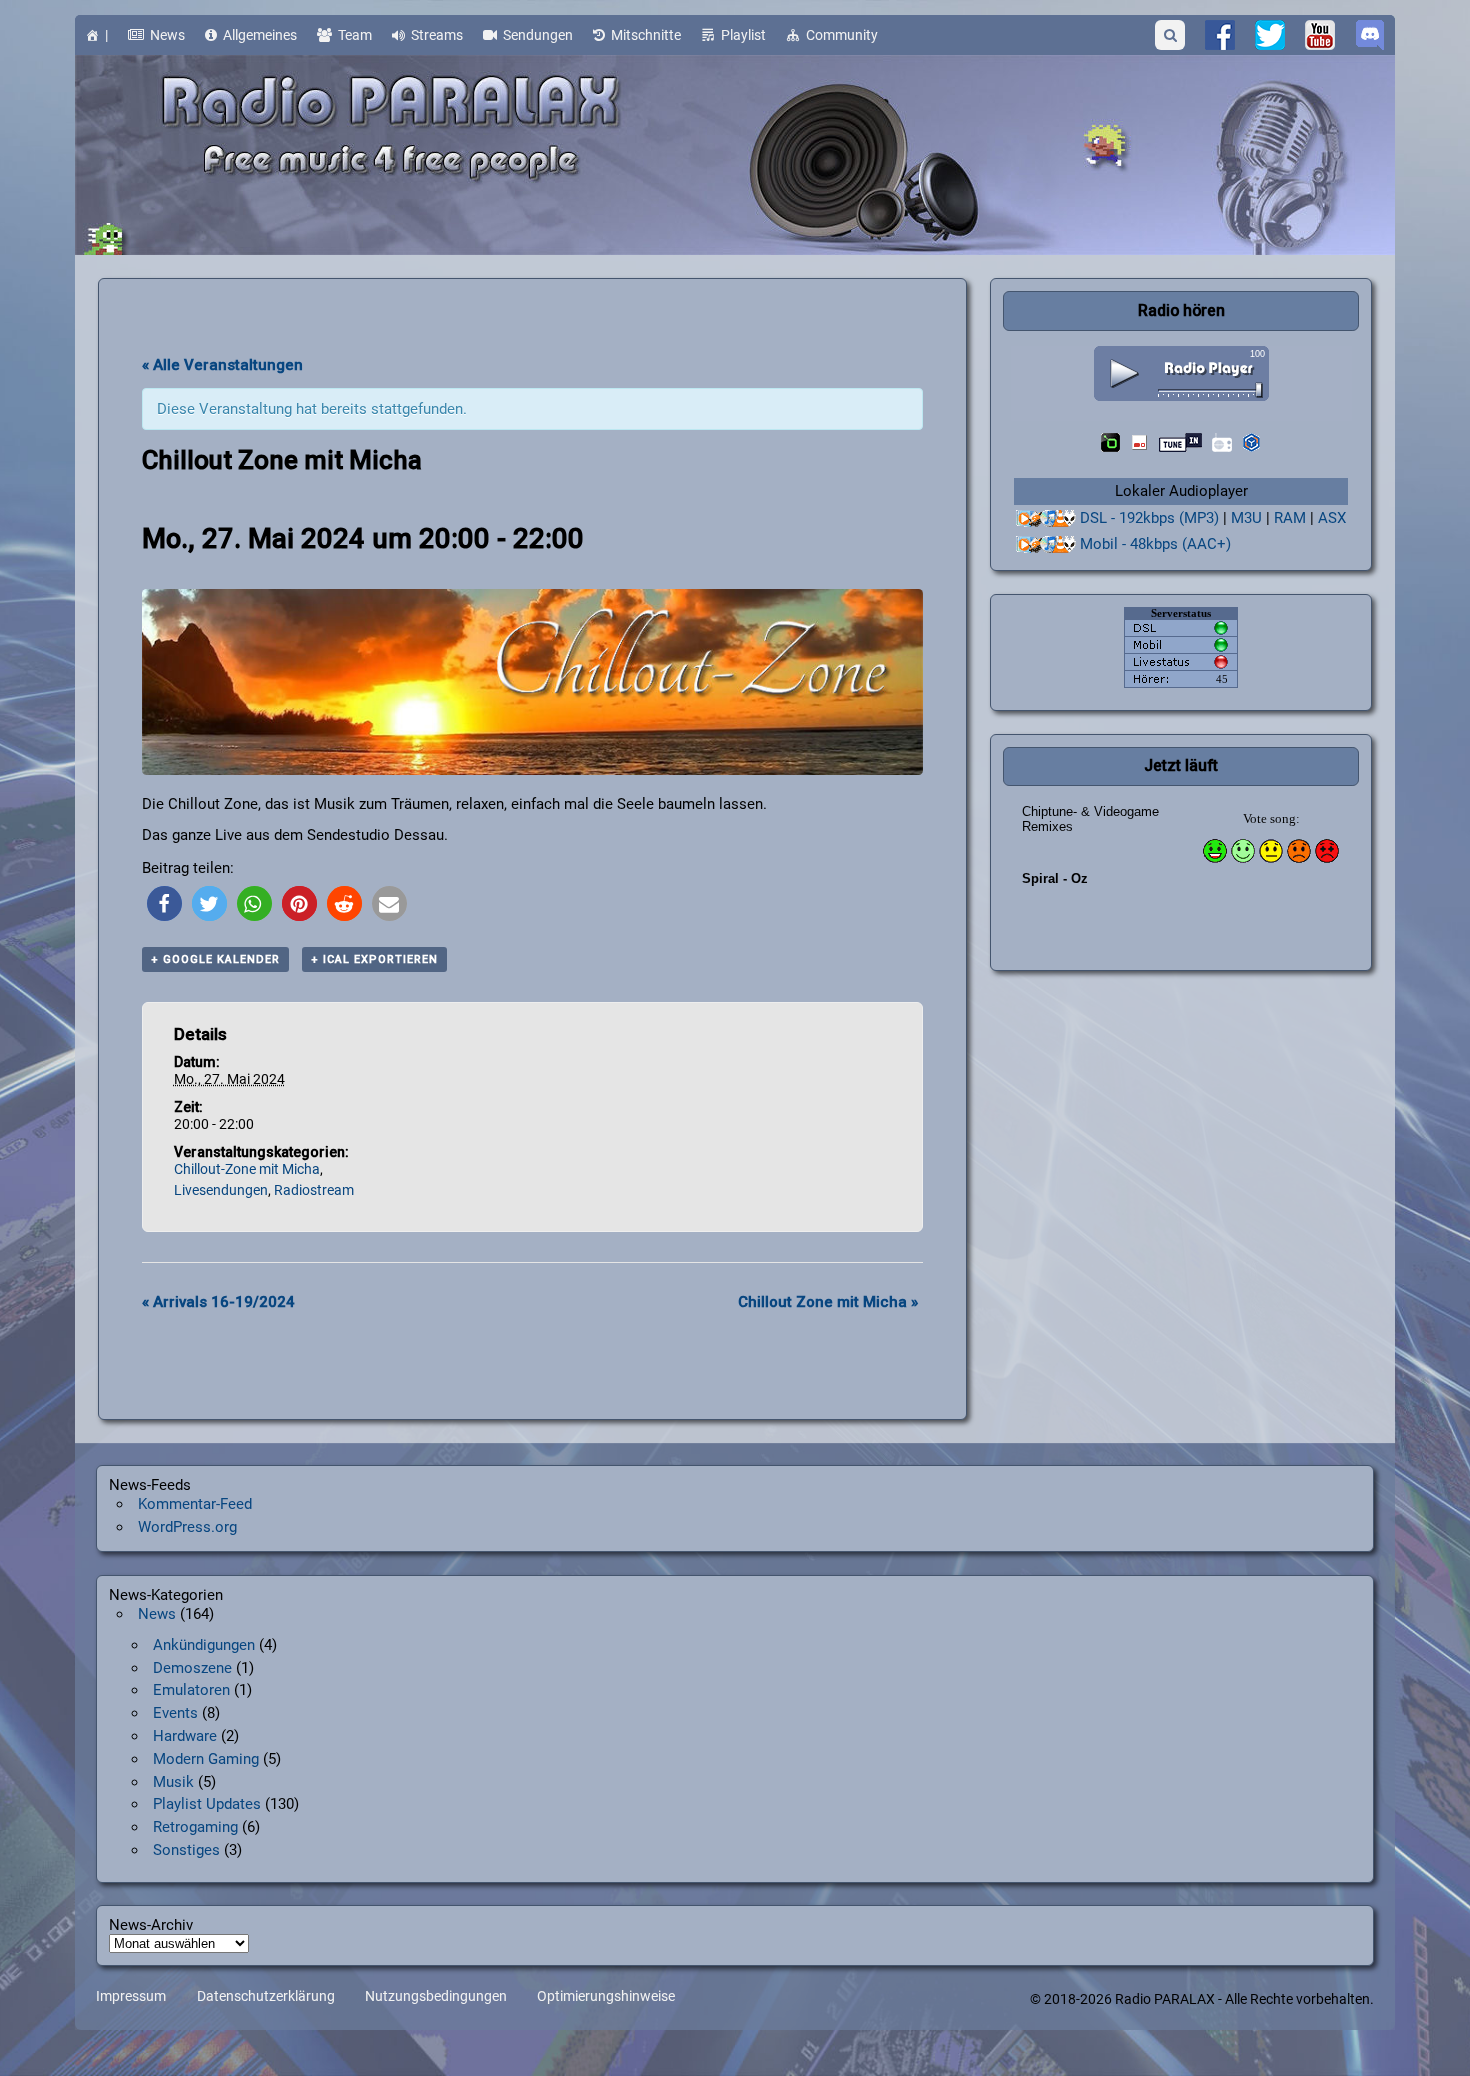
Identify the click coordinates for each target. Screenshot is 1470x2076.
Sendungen (538, 35)
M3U (1246, 518)
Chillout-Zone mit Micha (247, 1169)
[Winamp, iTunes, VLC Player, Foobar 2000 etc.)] (1046, 544)
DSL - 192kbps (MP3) (1149, 518)
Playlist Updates (207, 1804)
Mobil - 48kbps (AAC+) (1155, 544)
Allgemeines (260, 35)
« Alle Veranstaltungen (222, 365)
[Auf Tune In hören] (1180, 442)
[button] (164, 903)
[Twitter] (1270, 35)
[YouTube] (1320, 35)
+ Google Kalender (215, 959)
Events (175, 1713)
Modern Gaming (206, 1759)
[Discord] (1370, 35)
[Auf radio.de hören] (1110, 442)
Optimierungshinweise (606, 1997)
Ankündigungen (204, 1645)
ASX (1332, 518)
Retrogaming (195, 1827)
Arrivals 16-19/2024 (218, 1302)
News (167, 35)
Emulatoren (191, 1690)
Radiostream (314, 1190)
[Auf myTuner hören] (1222, 442)
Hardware (185, 1736)
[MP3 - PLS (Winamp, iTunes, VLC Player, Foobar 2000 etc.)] (1046, 518)
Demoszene (192, 1668)
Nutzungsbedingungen (436, 1997)
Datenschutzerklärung (266, 1997)
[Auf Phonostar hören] (1139, 442)
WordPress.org (187, 1527)
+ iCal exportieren (374, 959)
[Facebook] (1220, 35)
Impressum (131, 1997)
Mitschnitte (646, 35)
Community (842, 35)
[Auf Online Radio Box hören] (1251, 442)
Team (355, 35)
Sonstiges (186, 1850)
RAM (1290, 518)
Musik (173, 1782)
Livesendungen (221, 1190)
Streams (437, 35)
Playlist (743, 35)
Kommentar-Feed (195, 1504)
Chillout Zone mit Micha (828, 1302)
